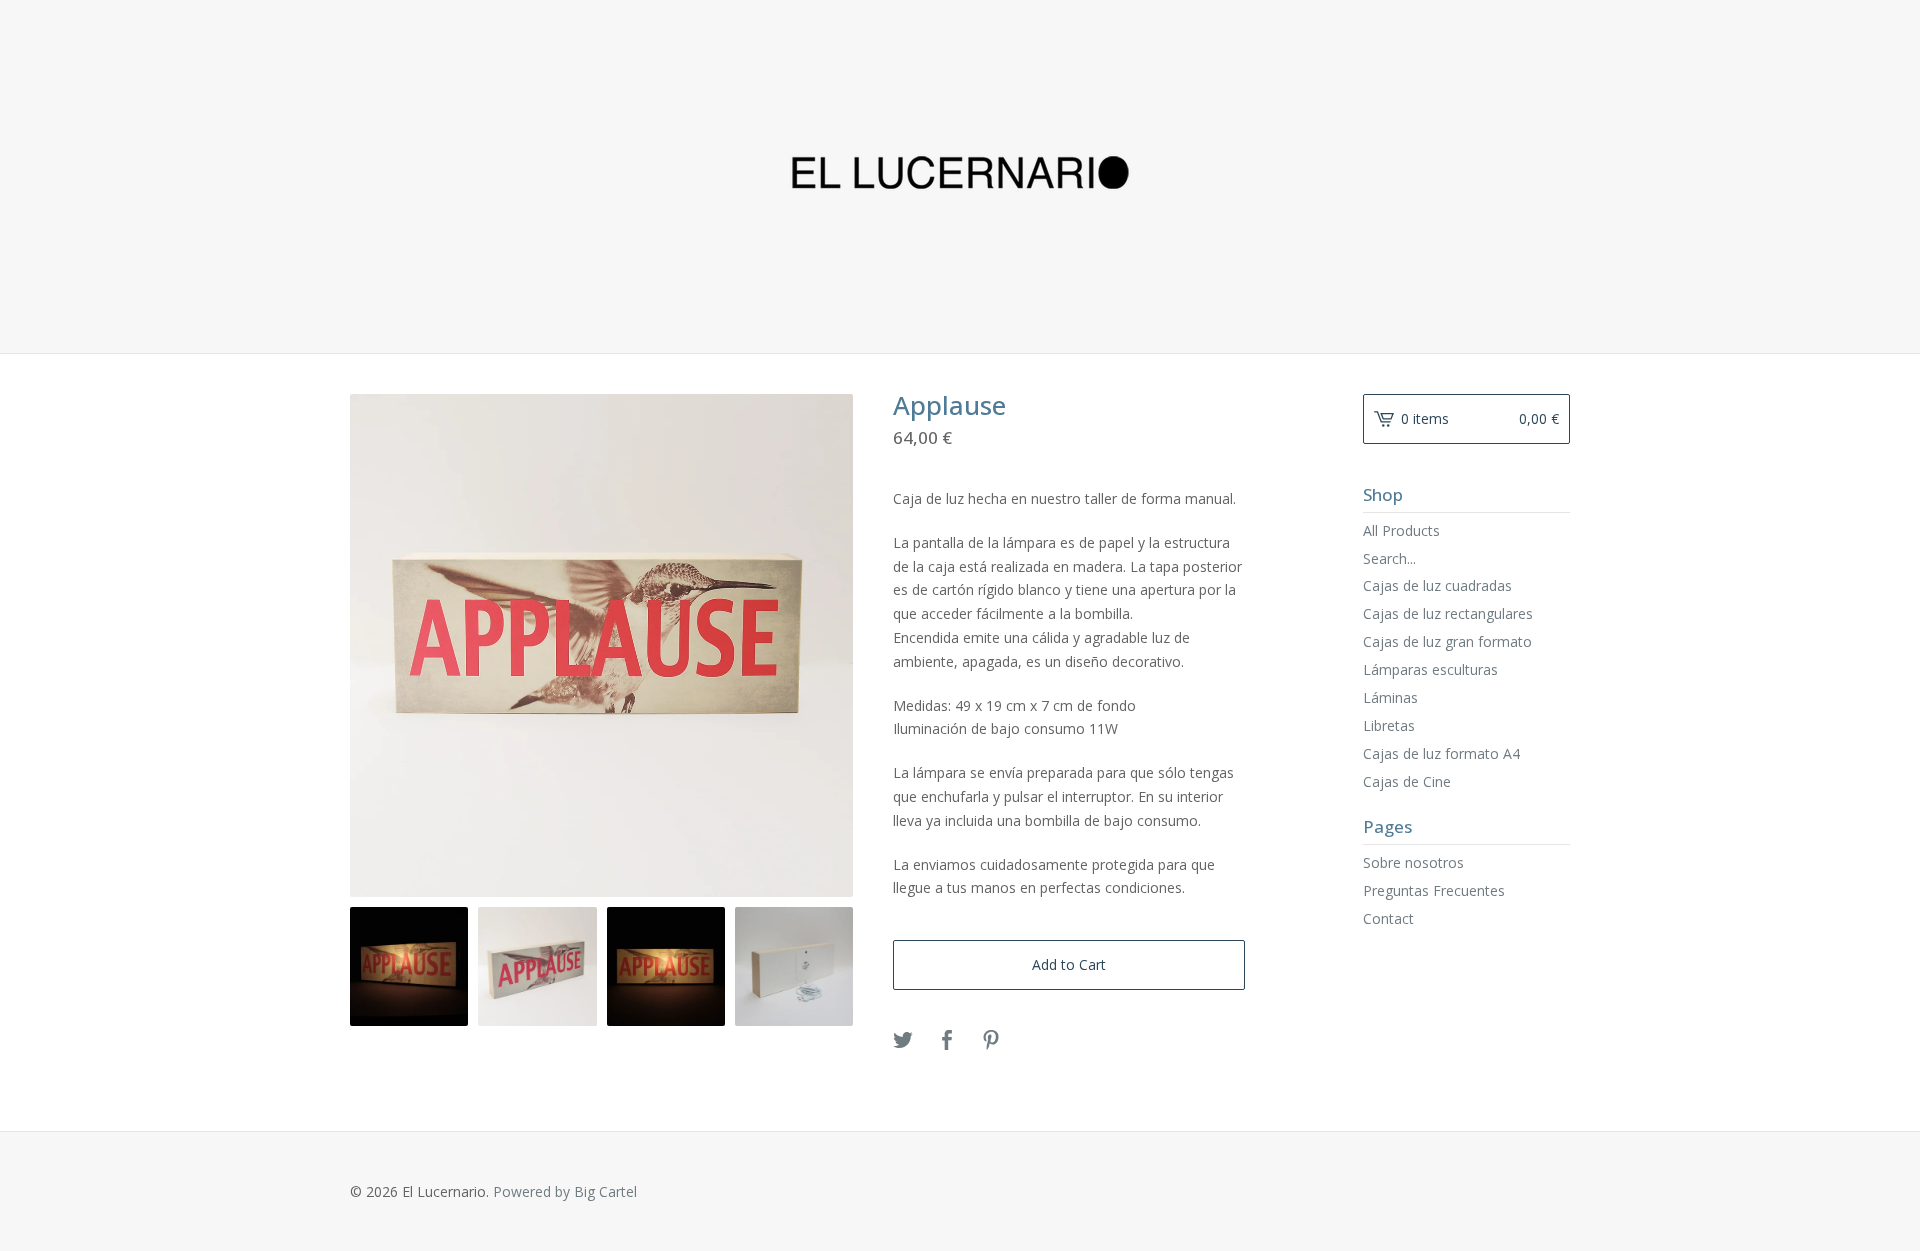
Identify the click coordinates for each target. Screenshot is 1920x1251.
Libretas (1389, 725)
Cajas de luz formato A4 (1441, 753)
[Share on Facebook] (947, 1041)
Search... (1389, 559)
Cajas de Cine (1407, 781)
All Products (1401, 530)
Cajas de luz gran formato (1447, 641)
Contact (1388, 918)
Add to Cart (1069, 964)
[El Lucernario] (960, 175)
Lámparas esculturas (1430, 669)
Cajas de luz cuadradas (1437, 585)
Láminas (1390, 697)
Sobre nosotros (1413, 862)
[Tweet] (903, 1041)
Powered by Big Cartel (565, 1191)
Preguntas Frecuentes (1434, 890)
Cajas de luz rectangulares (1448, 613)
